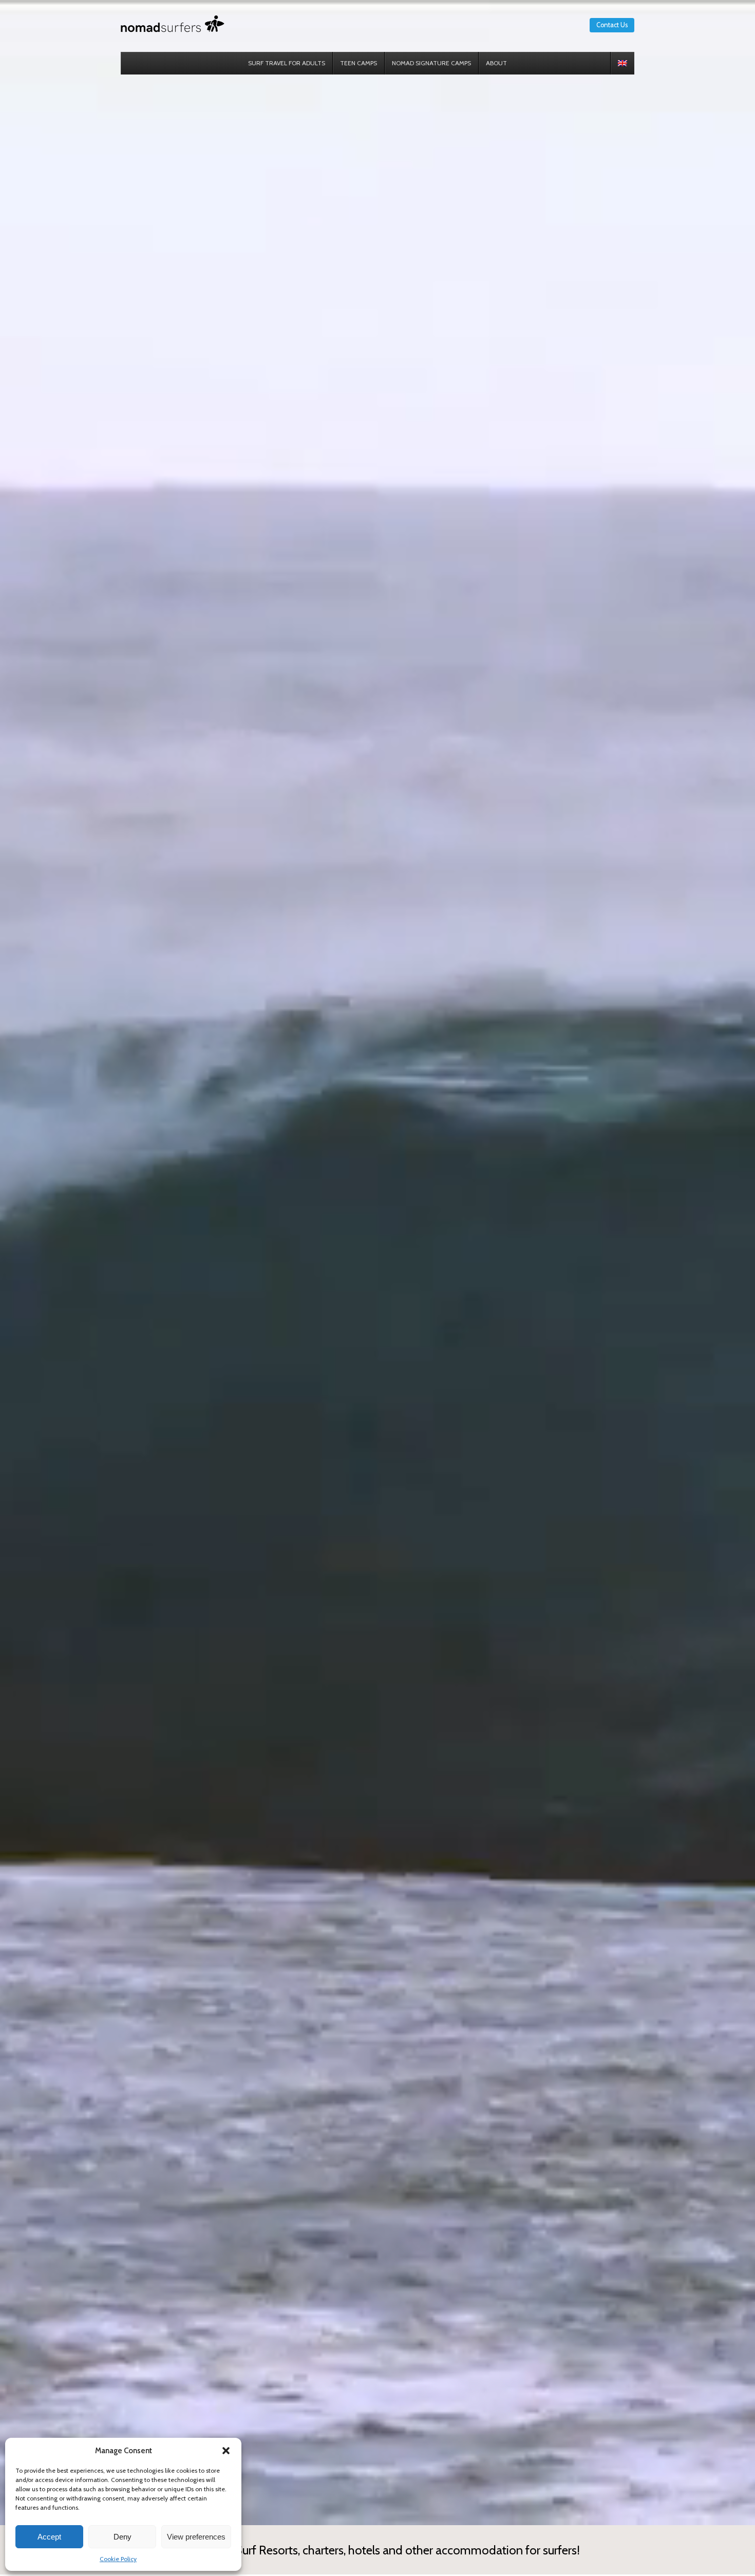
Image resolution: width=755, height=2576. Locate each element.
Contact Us (612, 25)
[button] (226, 2451)
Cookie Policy (118, 2559)
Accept (49, 2537)
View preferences (196, 2537)
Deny (122, 2537)
